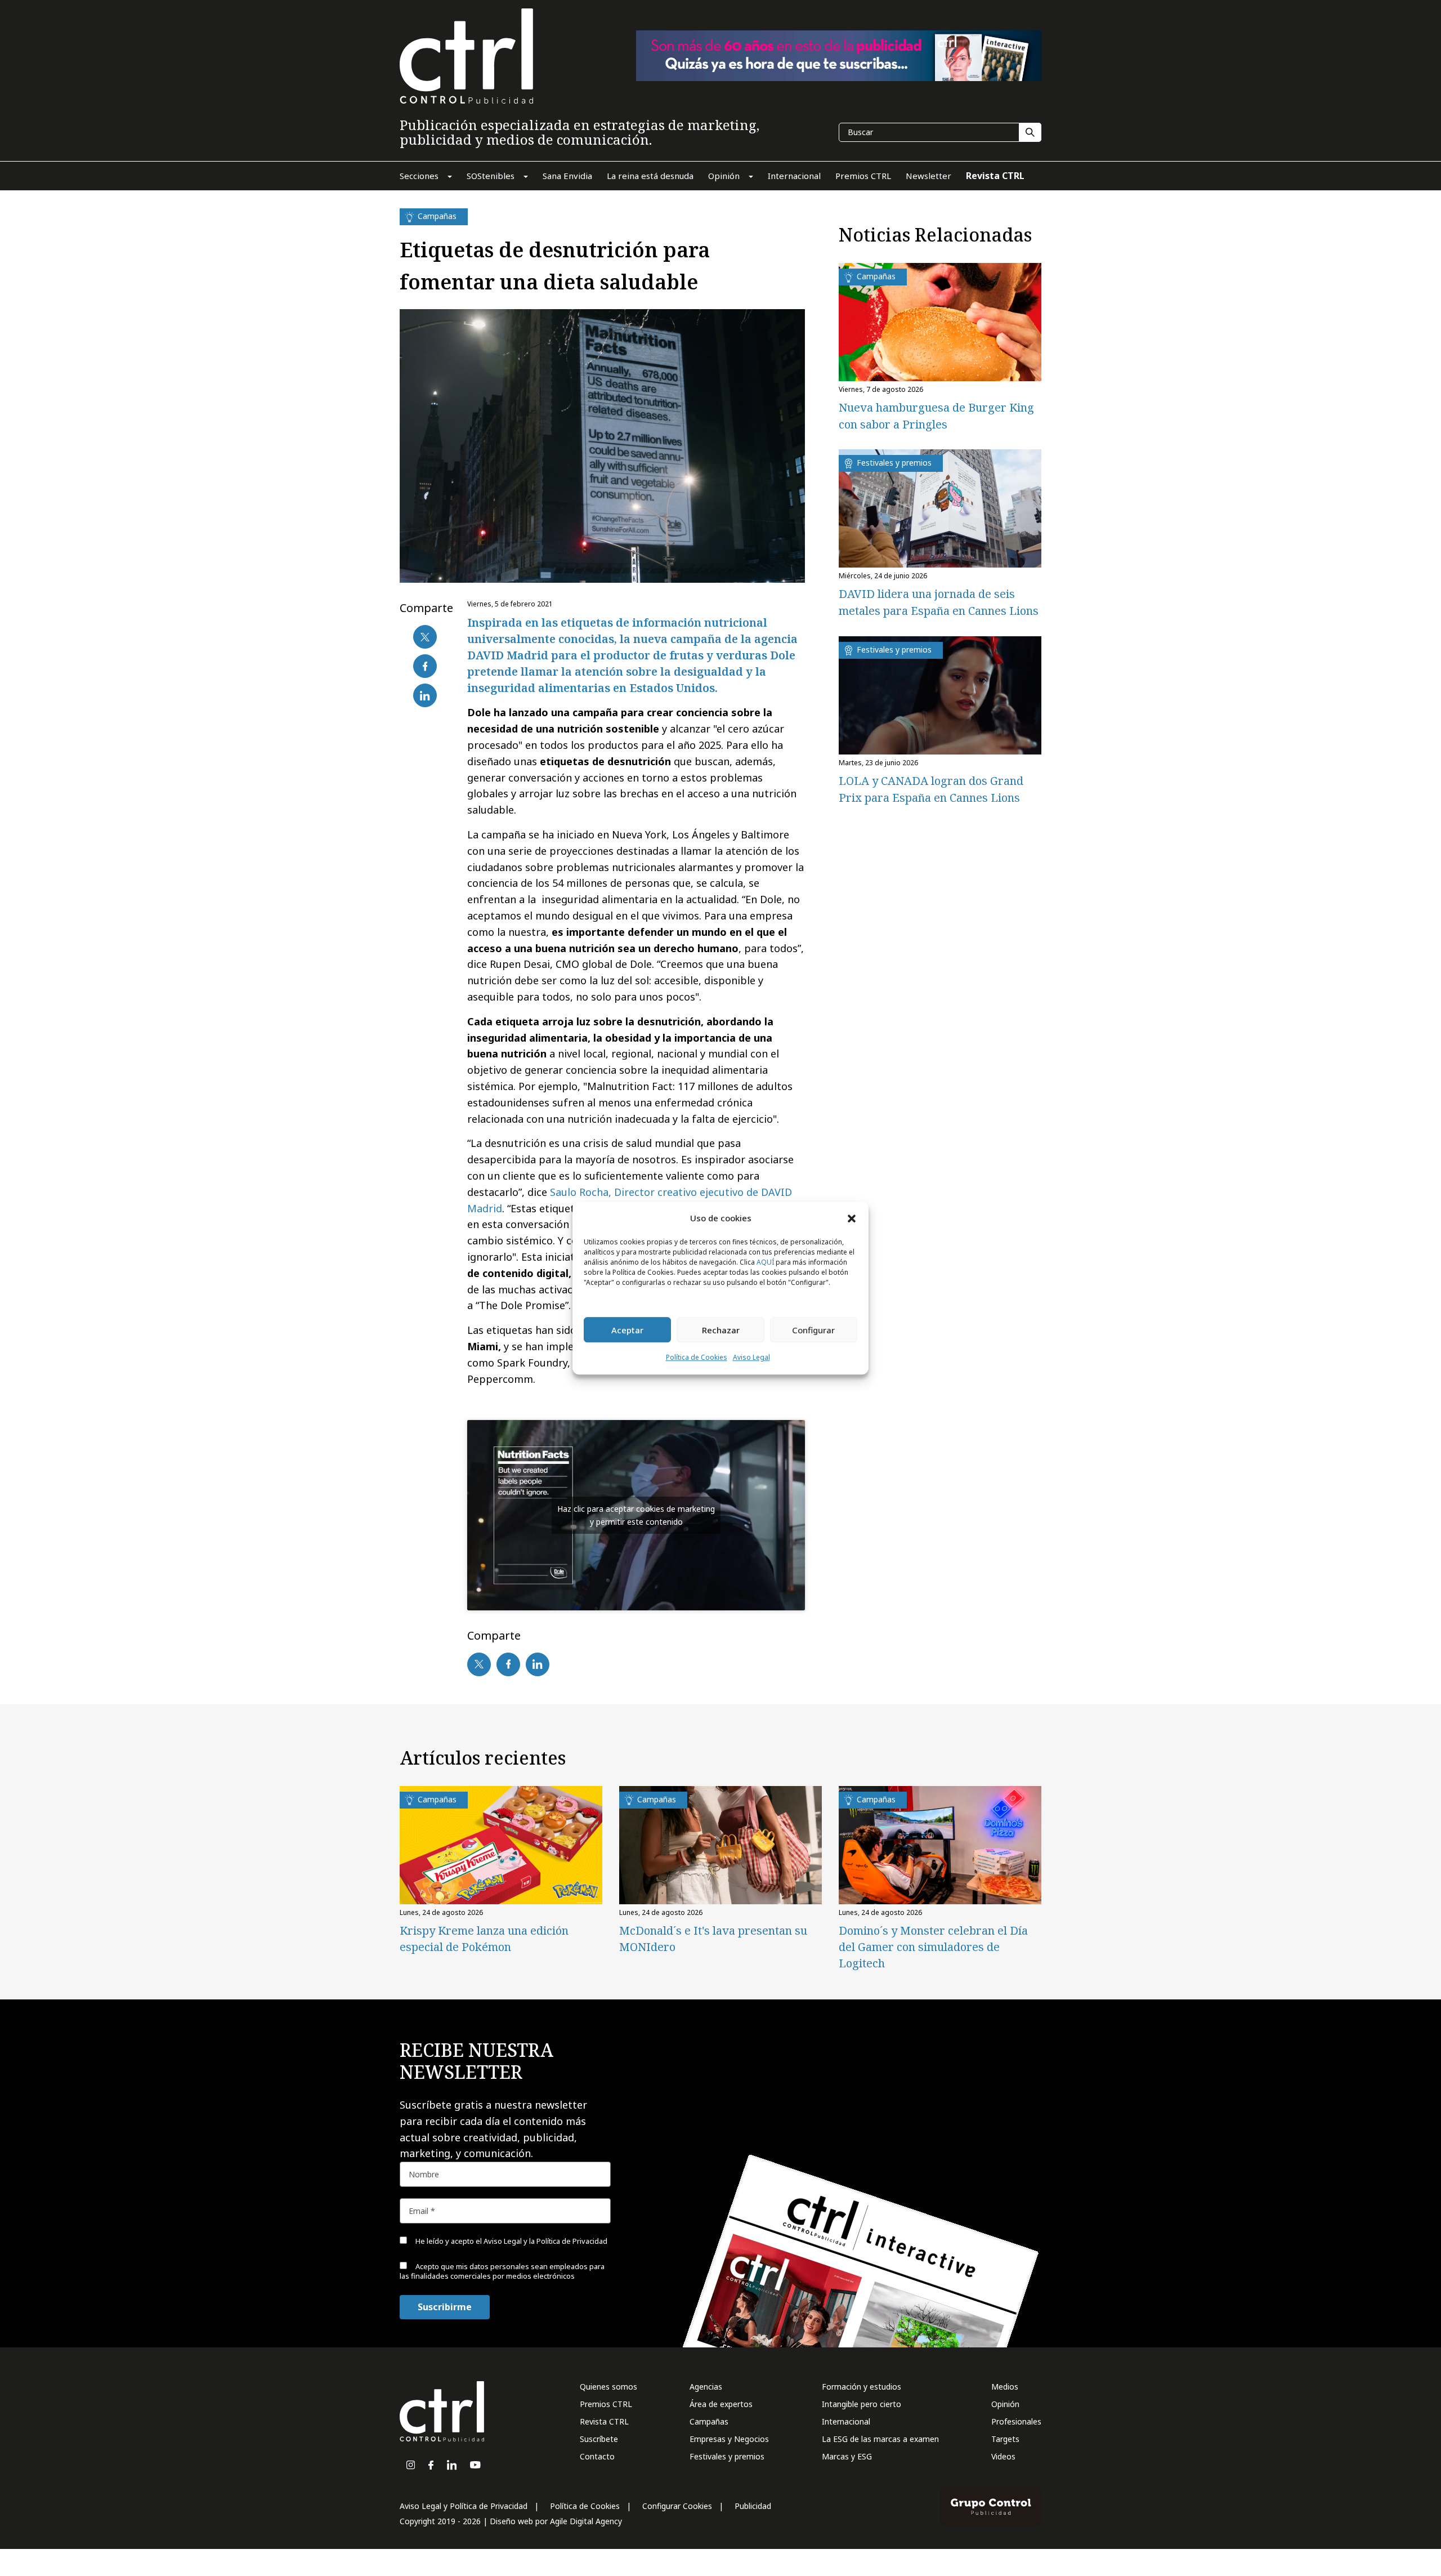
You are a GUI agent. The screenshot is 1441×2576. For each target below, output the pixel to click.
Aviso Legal (751, 1358)
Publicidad (753, 2506)
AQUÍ (765, 1263)
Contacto (597, 2456)
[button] (852, 1218)
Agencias (706, 2387)
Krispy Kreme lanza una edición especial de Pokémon (484, 1939)
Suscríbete (599, 2439)
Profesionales (1016, 2421)
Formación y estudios (862, 2387)
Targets (1005, 2439)
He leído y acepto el (511, 2241)
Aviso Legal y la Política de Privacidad (545, 2241)
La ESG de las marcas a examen (880, 2439)
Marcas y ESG (847, 2456)
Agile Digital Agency (586, 2521)
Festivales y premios (727, 2456)
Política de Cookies (697, 1358)
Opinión (1005, 2404)
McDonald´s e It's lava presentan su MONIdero (713, 1939)
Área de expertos (721, 2404)
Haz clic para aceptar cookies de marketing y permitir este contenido (636, 1515)
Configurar (813, 1330)
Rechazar (721, 1330)
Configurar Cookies (677, 2506)
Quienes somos (608, 2387)
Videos (1003, 2456)
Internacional (846, 2421)
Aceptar (627, 1330)
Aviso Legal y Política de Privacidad (464, 2506)
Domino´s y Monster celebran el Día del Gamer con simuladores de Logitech (933, 1947)
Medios (1005, 2387)
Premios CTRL (606, 2404)
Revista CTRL (604, 2421)
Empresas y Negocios (729, 2439)
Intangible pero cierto (862, 2404)
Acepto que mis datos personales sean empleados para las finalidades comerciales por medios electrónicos (502, 2271)
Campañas (709, 2421)
